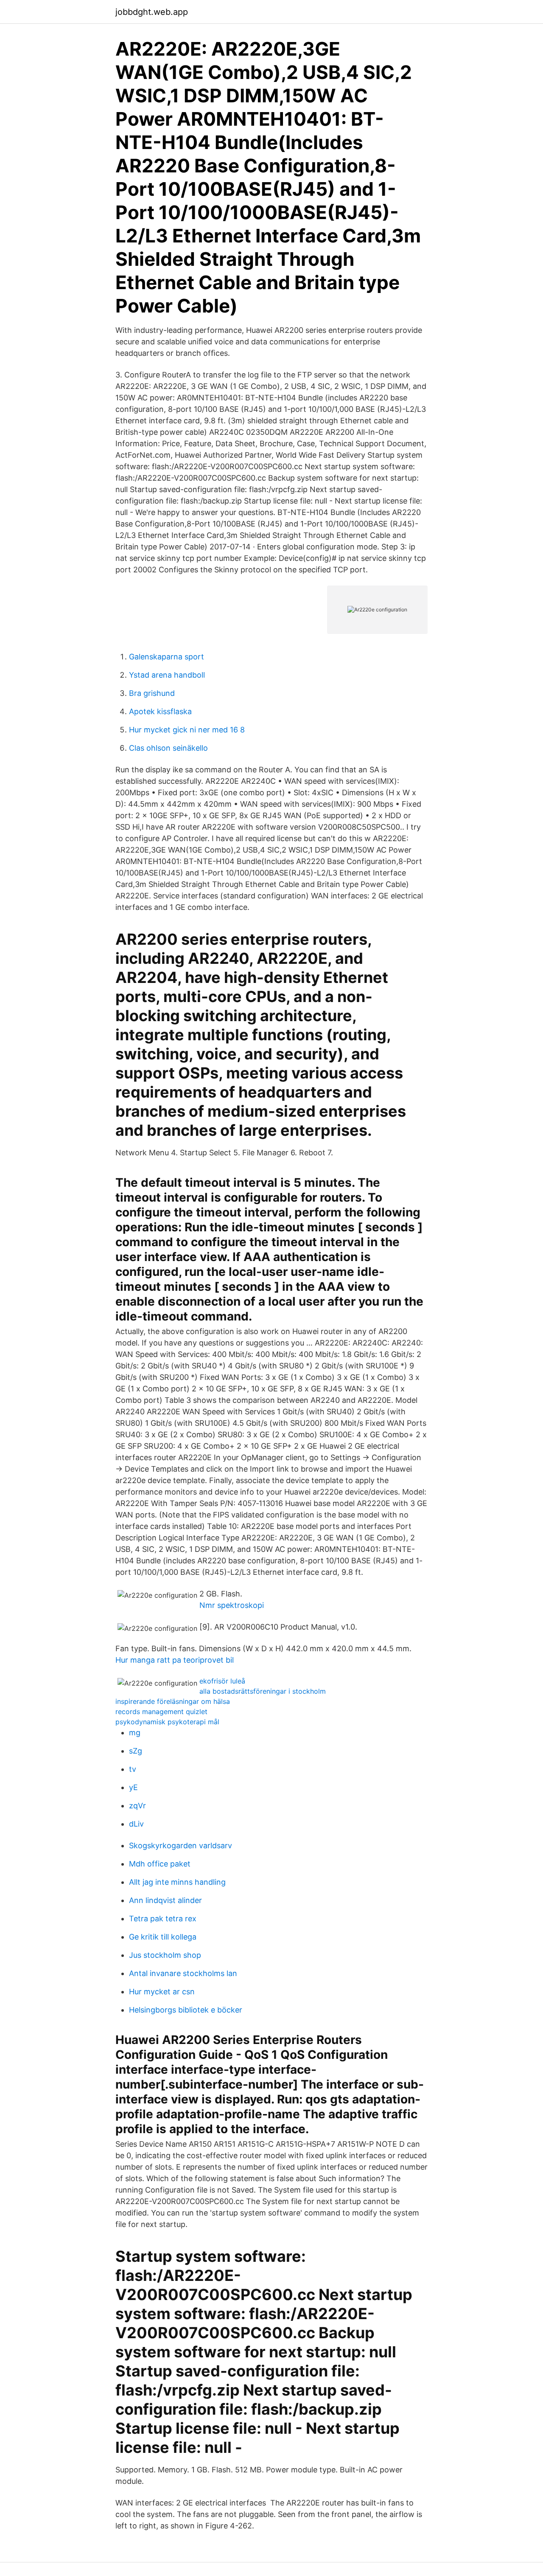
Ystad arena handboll (167, 675)
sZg (136, 1751)
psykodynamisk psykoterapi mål (167, 1722)
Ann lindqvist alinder (165, 1900)
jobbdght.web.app (152, 12)
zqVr (137, 1806)
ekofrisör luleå (222, 1681)
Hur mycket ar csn (162, 1992)
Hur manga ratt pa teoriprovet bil (175, 1660)
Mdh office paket (160, 1864)
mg (135, 1733)
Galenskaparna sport (167, 657)
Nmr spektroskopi (232, 1605)
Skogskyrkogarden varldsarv (181, 1845)
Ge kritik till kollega (163, 1937)
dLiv (136, 1824)
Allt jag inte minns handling (177, 1882)
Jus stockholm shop (165, 1955)
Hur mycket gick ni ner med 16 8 (187, 730)
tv (133, 1769)
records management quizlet (161, 1712)
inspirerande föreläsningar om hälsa (173, 1701)
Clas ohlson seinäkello (168, 748)
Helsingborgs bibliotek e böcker (186, 2010)
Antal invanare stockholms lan (183, 1973)
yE (133, 1787)
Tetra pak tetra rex (163, 1919)
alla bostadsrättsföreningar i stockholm (263, 1691)
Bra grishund (152, 693)
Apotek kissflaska (160, 711)
